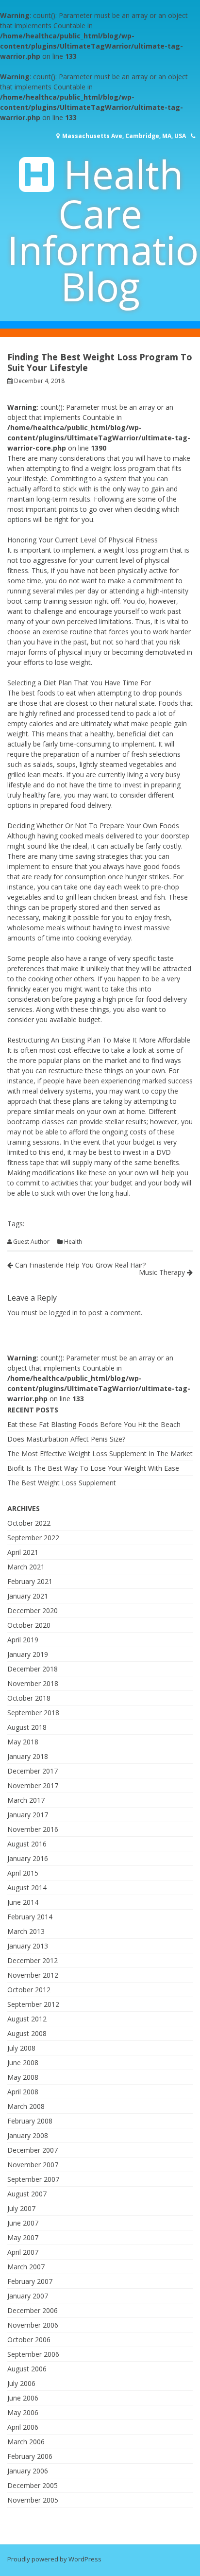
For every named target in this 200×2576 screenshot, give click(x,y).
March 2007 (26, 2267)
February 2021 (30, 1581)
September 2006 (33, 2354)
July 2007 (21, 2208)
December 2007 (33, 2150)
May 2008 (23, 2077)
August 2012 (27, 2019)
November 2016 (33, 1829)
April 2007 (23, 2252)
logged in (63, 1313)
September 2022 (33, 1538)
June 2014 (23, 1902)
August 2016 (27, 1844)
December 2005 (33, 2485)
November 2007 (33, 2165)
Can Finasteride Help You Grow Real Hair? (79, 1265)
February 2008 (30, 2121)
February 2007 (30, 2281)
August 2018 (27, 1727)
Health (73, 1242)
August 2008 (27, 2033)
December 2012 (33, 1960)
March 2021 (26, 1567)
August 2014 (27, 1888)
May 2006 (23, 2412)
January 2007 (28, 2296)
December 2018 (33, 1669)
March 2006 (26, 2442)
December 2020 (33, 1610)
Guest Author (31, 1242)
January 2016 (28, 1858)
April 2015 (23, 1873)
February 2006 (30, 2456)
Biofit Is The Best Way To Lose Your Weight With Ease (93, 1468)
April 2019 (23, 1640)
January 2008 (28, 2135)
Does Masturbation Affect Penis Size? (66, 1439)
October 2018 (29, 1698)
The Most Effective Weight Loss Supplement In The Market (100, 1453)
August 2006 (27, 2369)
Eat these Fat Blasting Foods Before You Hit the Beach (94, 1424)
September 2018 (33, 1713)
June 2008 (23, 2063)
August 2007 (27, 2194)
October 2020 (29, 1625)
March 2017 (26, 1800)
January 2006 (28, 2471)
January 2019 (28, 1654)
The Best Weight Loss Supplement (62, 1483)
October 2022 (29, 1523)
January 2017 (28, 1815)
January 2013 (28, 1946)
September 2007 (33, 2179)
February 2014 (30, 1917)
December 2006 (33, 2310)
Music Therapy (163, 1272)
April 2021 (23, 1552)
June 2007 (23, 2223)
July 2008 (21, 2048)
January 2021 (28, 1596)
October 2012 (29, 1990)
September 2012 (33, 2004)
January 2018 (28, 1756)
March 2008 (26, 2106)
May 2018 (23, 1742)
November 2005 (33, 2500)
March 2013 (26, 1931)
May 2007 (23, 2237)
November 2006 (33, 2325)
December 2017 (33, 1771)
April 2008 (23, 2092)
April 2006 (23, 2427)
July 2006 (21, 2383)
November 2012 (33, 1975)
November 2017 (33, 1785)
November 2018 (33, 1683)
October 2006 (29, 2340)
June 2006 (23, 2398)
